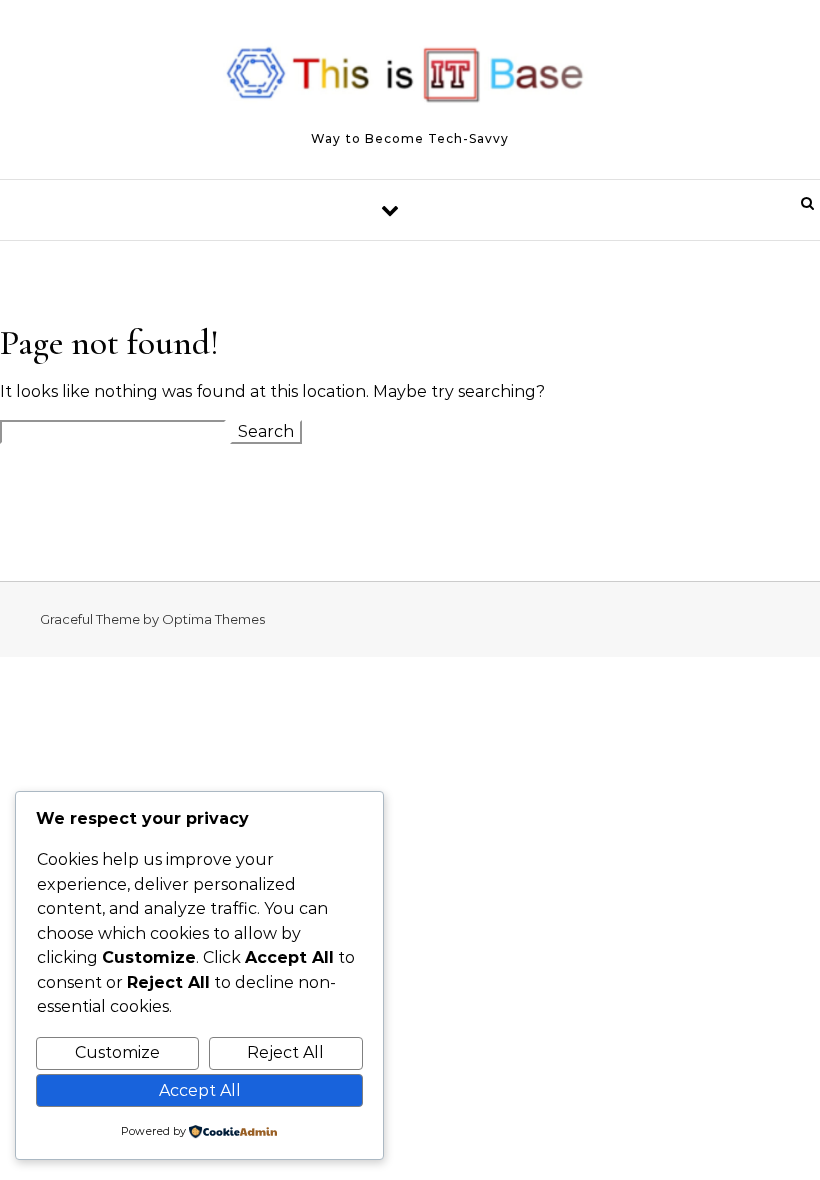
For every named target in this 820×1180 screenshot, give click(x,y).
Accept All (200, 1090)
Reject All (285, 1052)
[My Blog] (410, 80)
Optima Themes (213, 619)
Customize (117, 1052)
